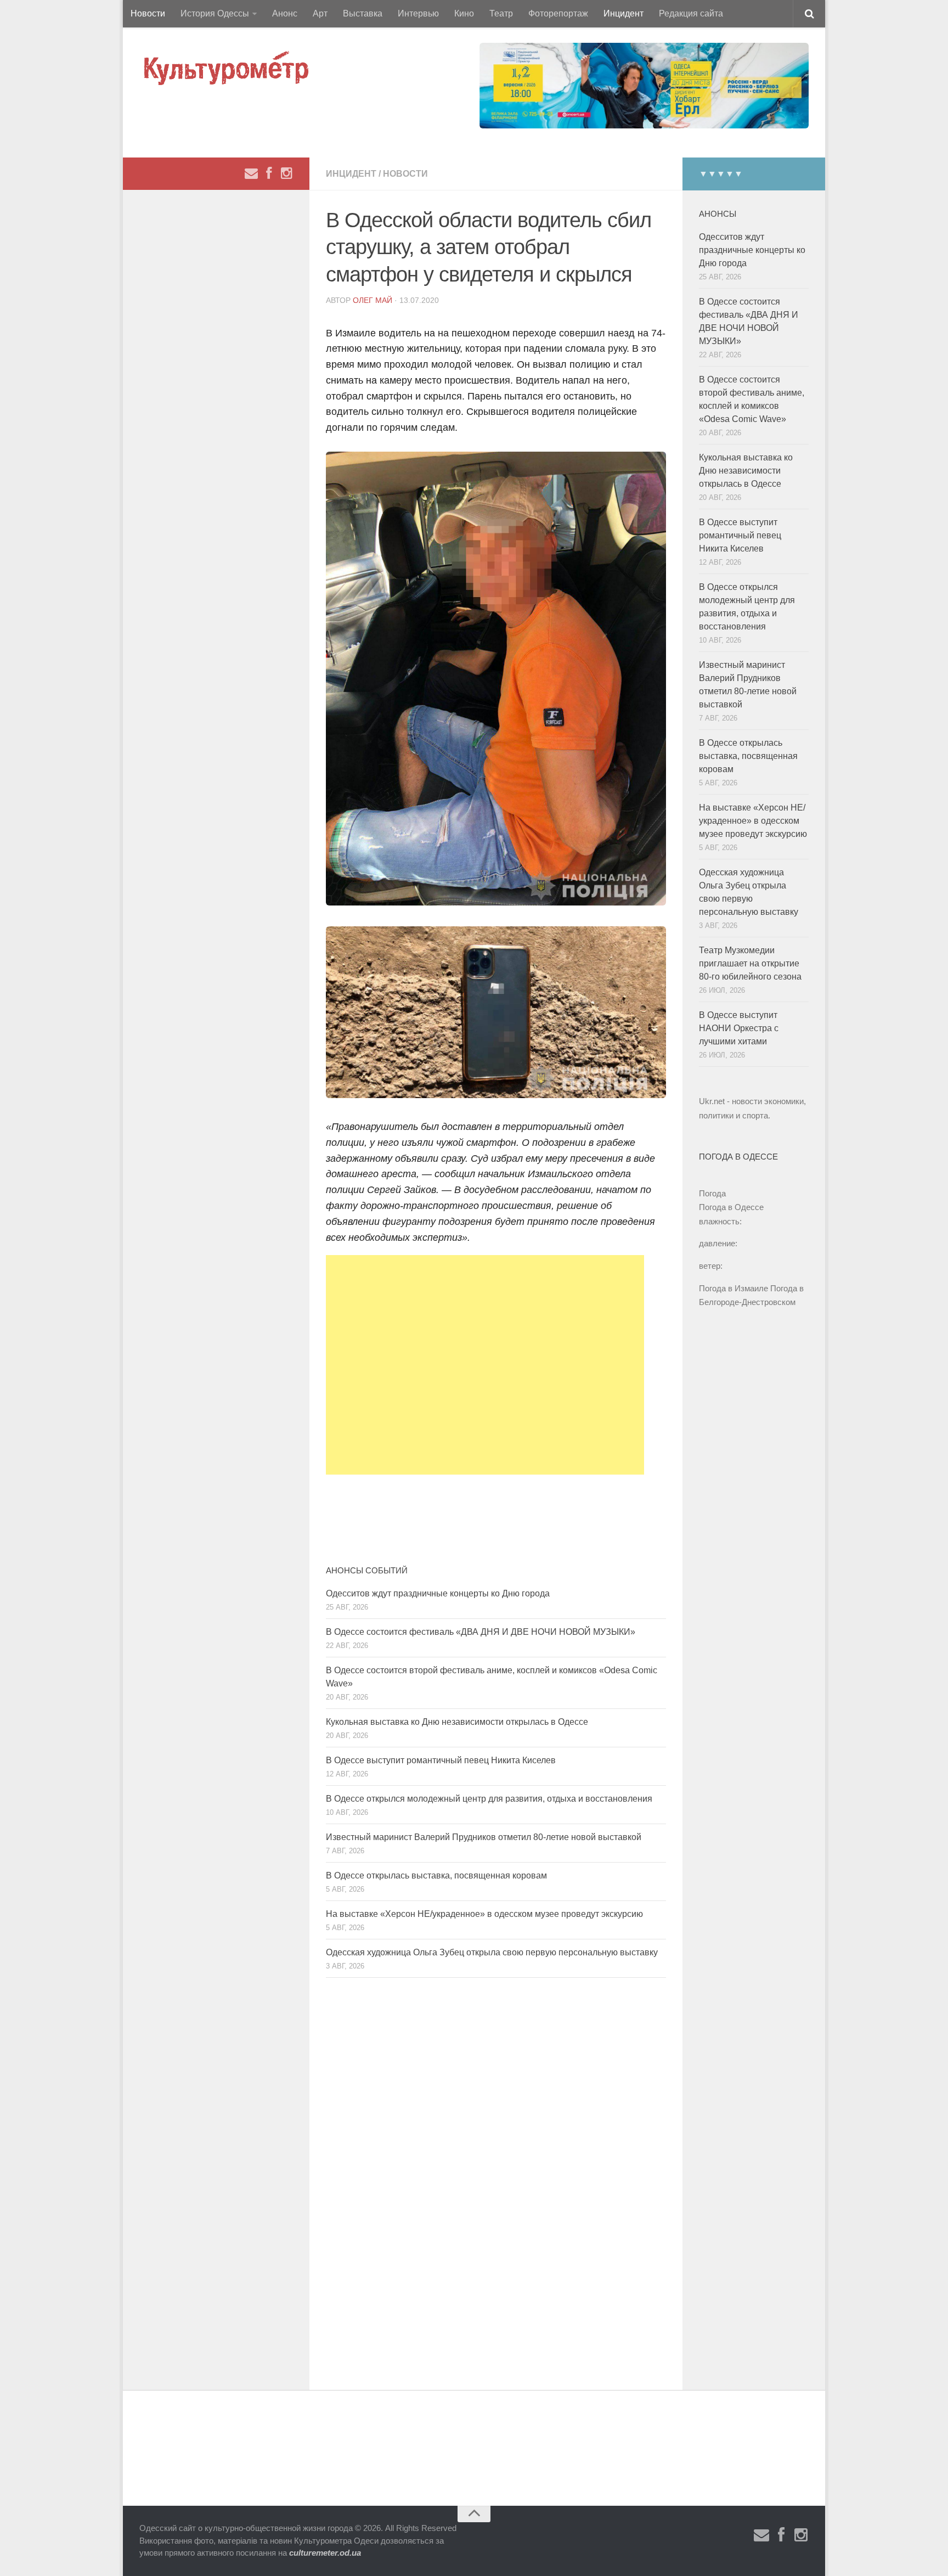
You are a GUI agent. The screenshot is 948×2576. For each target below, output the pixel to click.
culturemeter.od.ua (325, 2553)
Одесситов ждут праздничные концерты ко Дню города (438, 1593)
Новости (148, 13)
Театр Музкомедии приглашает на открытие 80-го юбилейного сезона (750, 963)
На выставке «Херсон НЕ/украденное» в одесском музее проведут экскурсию (484, 1914)
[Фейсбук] (269, 173)
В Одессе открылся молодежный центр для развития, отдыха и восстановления (489, 1799)
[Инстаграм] (286, 173)
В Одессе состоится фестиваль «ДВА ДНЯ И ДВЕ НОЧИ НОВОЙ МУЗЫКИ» (481, 1632)
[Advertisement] (485, 1365)
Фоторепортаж (558, 13)
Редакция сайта (691, 13)
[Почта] (251, 173)
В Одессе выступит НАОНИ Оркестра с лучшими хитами (739, 1028)
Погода (712, 1193)
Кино (464, 13)
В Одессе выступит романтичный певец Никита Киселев (441, 1760)
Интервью (418, 13)
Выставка (363, 13)
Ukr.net (712, 1101)
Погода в (731, 1207)
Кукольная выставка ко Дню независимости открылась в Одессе (457, 1722)
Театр (501, 13)
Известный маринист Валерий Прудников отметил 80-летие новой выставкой (484, 1837)
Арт (320, 13)
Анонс (285, 13)
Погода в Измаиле (733, 1288)
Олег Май (373, 300)
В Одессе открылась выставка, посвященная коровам (436, 1875)
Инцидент (623, 13)
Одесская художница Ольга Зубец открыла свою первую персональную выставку (492, 1952)
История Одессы (215, 13)
